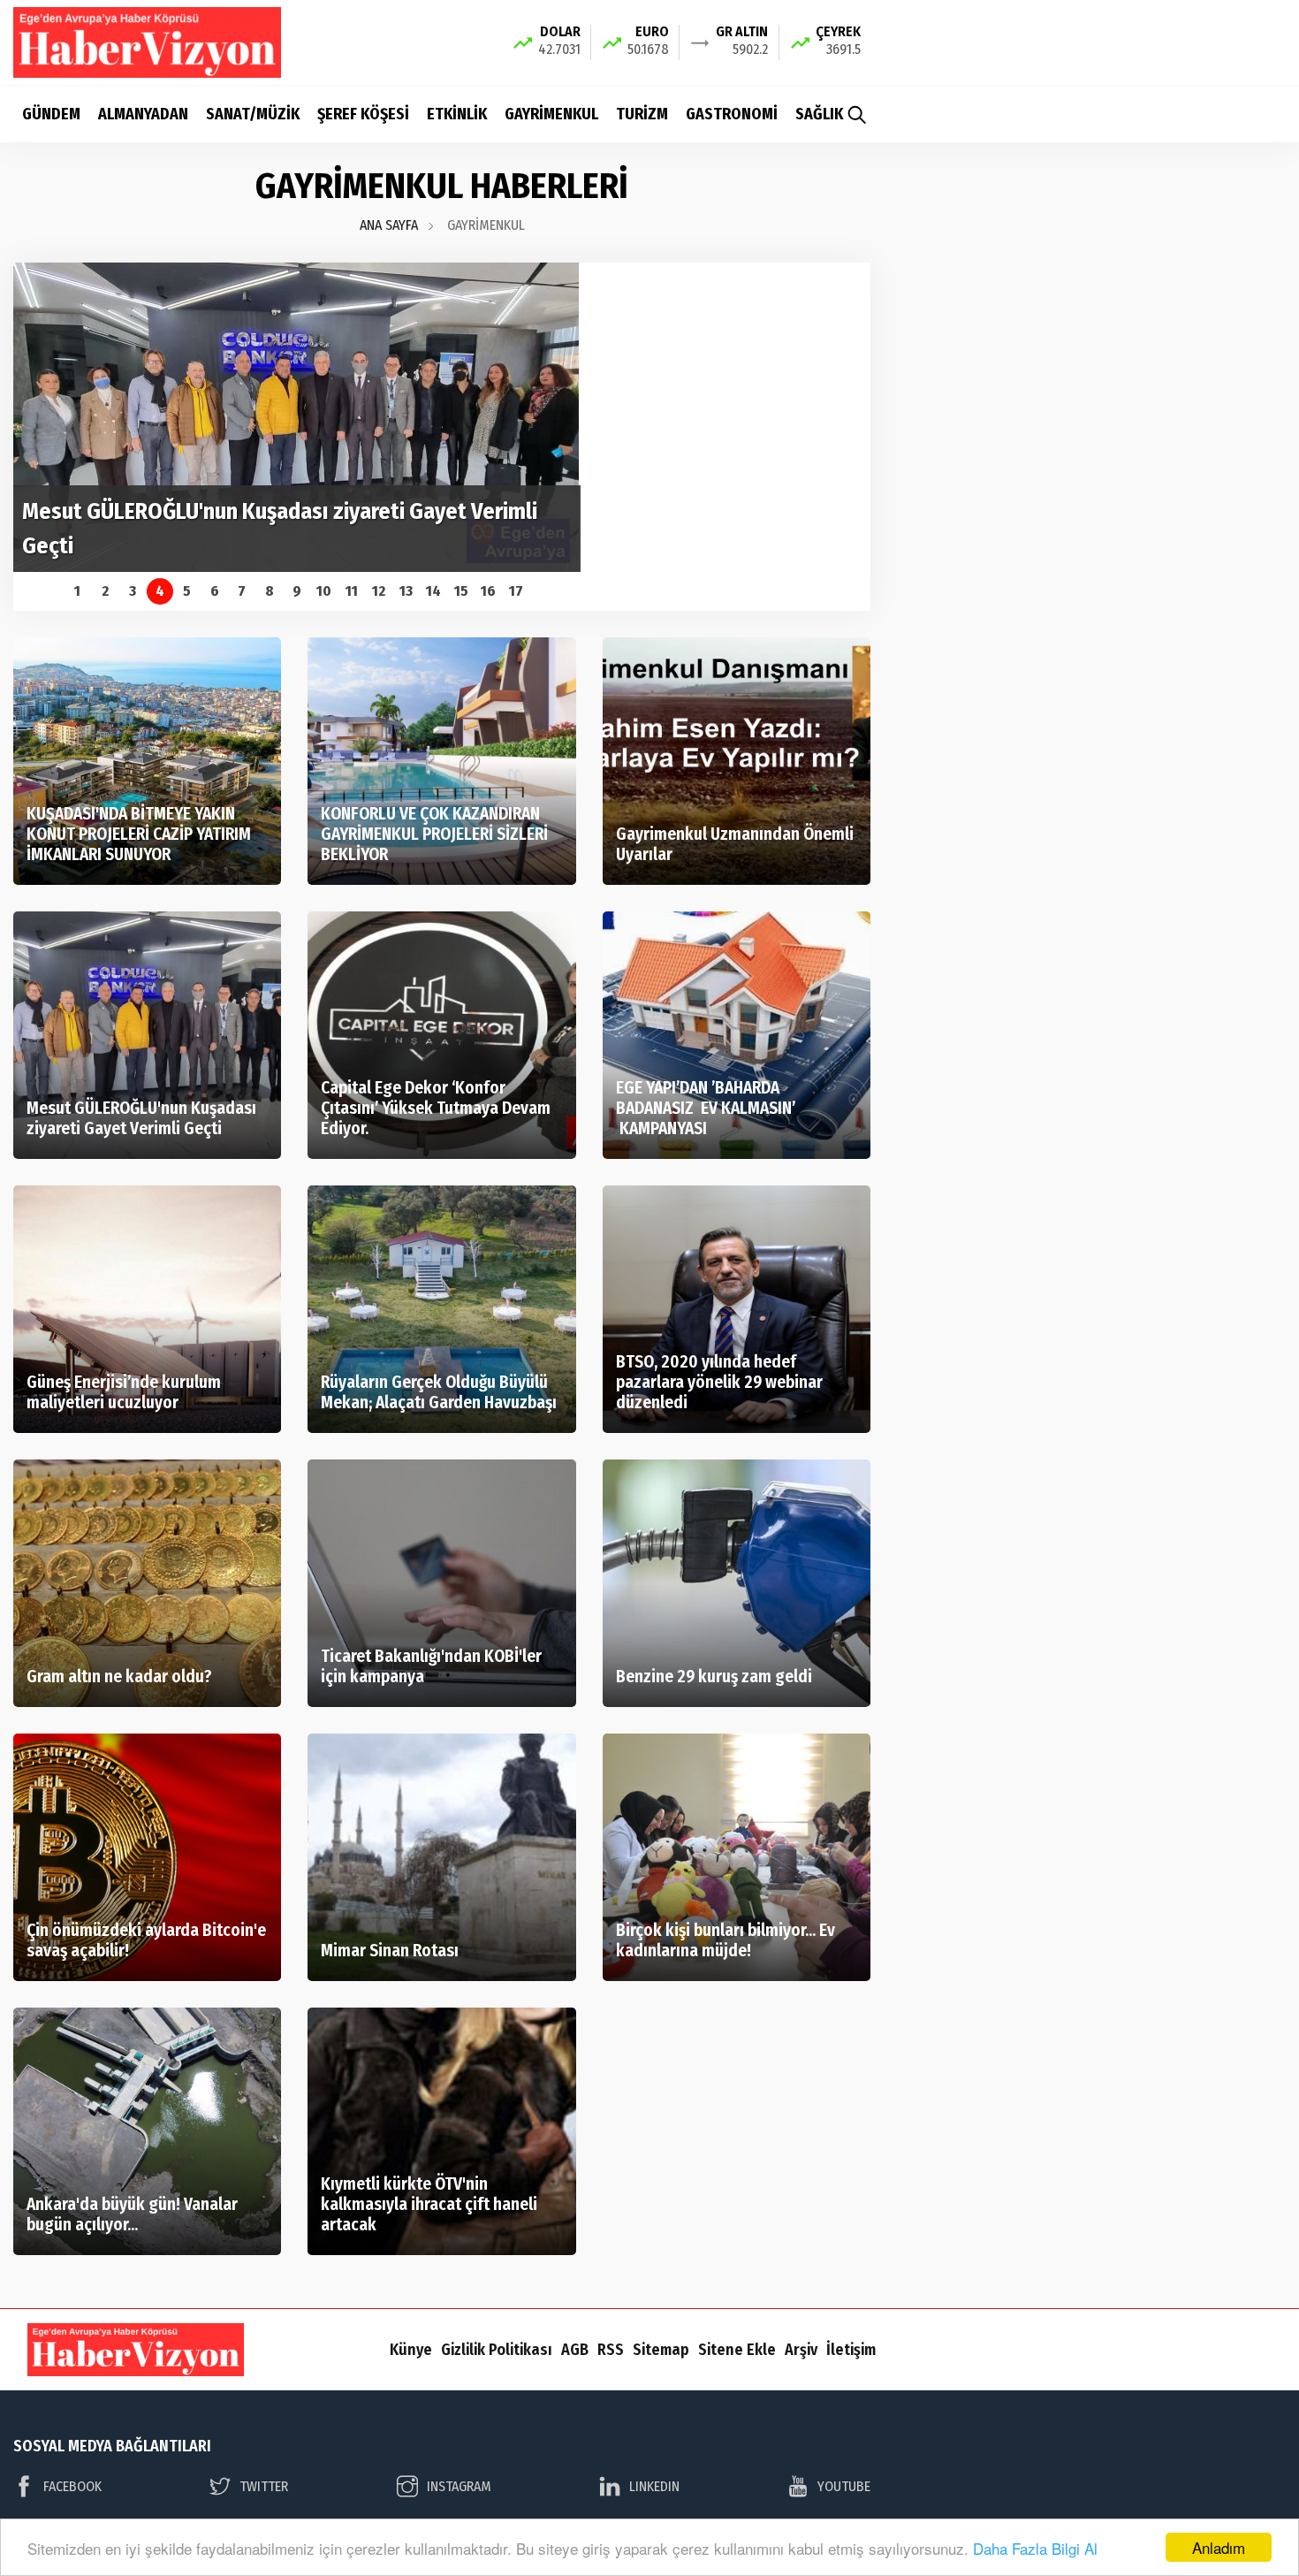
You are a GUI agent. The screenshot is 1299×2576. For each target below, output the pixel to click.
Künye (411, 2350)
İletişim (851, 2350)
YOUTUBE (844, 2486)
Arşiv (801, 2350)
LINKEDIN (654, 2486)
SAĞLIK (819, 114)
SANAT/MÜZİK (253, 114)
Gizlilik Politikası (497, 2350)
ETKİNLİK (457, 114)
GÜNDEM (51, 114)
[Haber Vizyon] (147, 41)
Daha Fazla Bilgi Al (1035, 2548)
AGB (575, 2350)
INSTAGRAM (459, 2486)
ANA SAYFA (389, 225)
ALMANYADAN (143, 114)
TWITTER (264, 2486)
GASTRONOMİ (732, 114)
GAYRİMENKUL (551, 114)
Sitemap (661, 2350)
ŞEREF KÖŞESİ (363, 114)
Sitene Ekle (737, 2350)
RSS (611, 2350)
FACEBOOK (72, 2486)
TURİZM (642, 114)
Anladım (1219, 2547)
